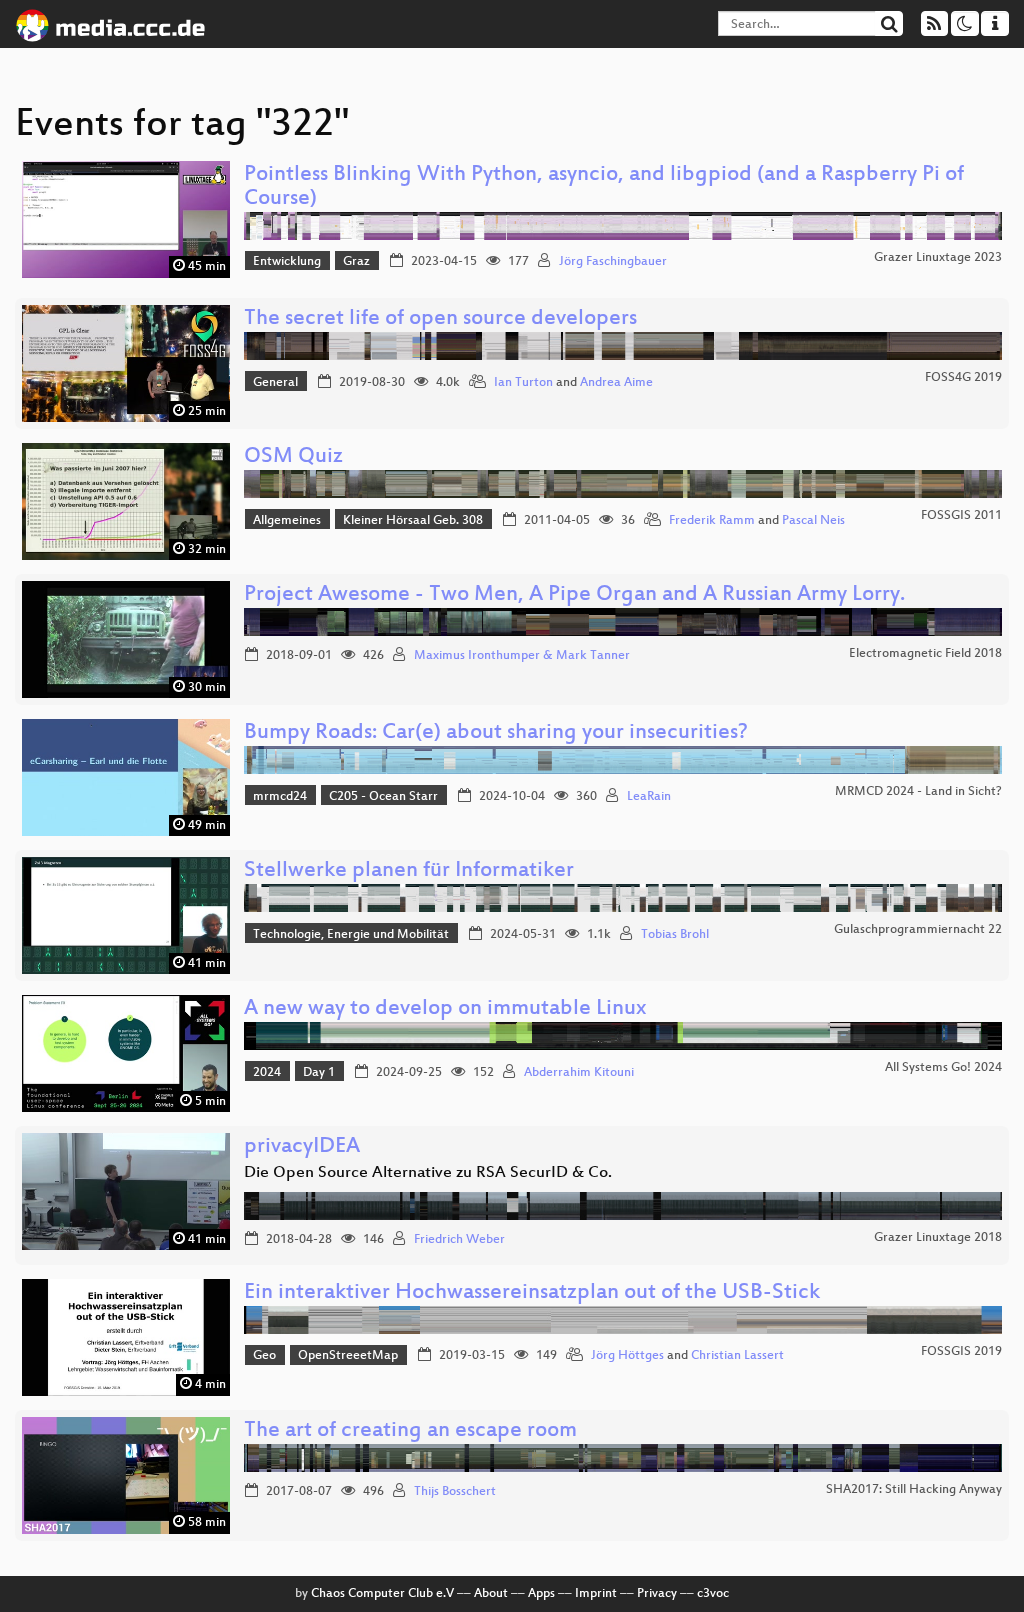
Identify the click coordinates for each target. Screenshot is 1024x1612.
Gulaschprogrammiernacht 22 (918, 930)
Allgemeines (287, 521)
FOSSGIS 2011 (961, 516)
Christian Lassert (737, 1356)
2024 (267, 1073)
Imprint (596, 1594)
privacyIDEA (302, 1147)
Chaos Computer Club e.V (382, 1594)
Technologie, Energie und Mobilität (351, 935)
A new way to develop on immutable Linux (445, 1009)
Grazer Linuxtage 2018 (938, 1238)
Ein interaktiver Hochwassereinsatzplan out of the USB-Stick (532, 1293)
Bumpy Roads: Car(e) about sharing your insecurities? (496, 733)
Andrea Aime (616, 383)
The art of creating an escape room (410, 1431)
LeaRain (649, 797)
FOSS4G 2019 (963, 378)
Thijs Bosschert (455, 1492)
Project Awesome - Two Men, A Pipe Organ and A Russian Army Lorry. (574, 595)
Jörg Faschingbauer (613, 262)
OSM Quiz (293, 457)
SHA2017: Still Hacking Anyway (914, 1490)
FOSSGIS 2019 (961, 1352)
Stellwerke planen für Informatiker (409, 871)
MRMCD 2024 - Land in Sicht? (918, 792)
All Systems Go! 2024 (943, 1068)
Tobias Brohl (675, 935)
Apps (541, 1594)
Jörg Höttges (627, 1356)
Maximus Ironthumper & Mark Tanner (522, 656)
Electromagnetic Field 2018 (925, 654)
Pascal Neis (813, 521)
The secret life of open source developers (440, 319)
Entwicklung (287, 262)
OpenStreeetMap (348, 1356)
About (491, 1594)
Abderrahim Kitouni (579, 1073)
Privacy (657, 1594)
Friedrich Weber (459, 1240)
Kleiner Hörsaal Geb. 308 (413, 521)
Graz (356, 262)
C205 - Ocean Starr (383, 797)
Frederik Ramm (712, 521)
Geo (264, 1356)
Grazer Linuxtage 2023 (938, 258)
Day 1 (319, 1073)
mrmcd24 (280, 797)
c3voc (713, 1594)
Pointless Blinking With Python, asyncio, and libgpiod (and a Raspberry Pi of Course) (604, 187)
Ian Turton (523, 383)
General (275, 383)
